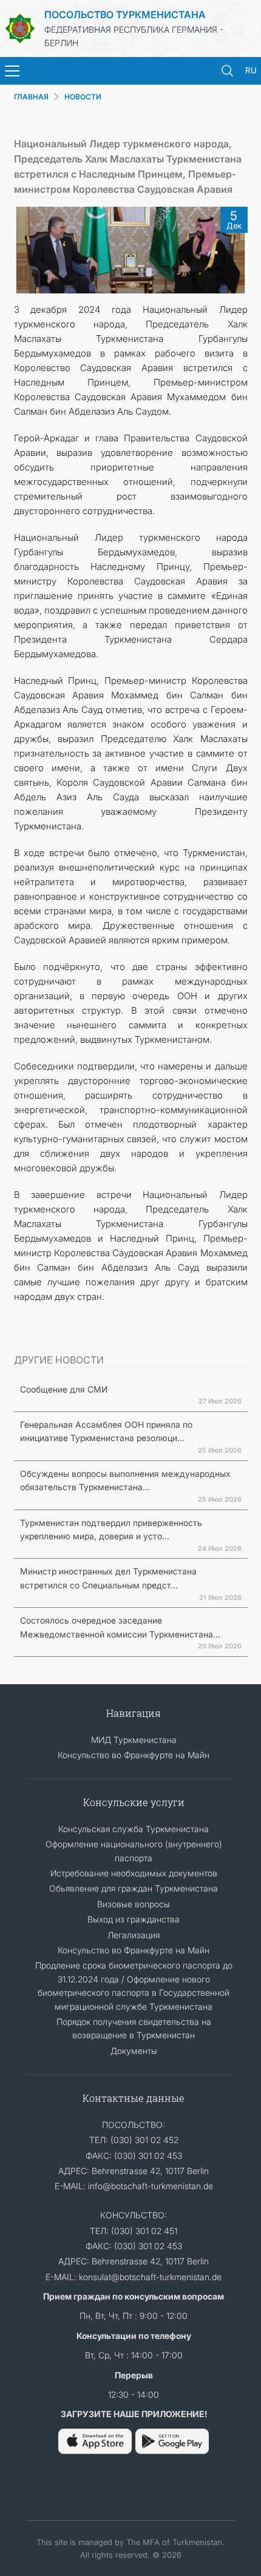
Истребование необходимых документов (134, 1873)
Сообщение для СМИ (64, 1389)
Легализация (134, 1935)
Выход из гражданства (134, 1919)
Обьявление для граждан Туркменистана (134, 1888)
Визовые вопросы (134, 1904)
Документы (134, 2051)
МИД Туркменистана (134, 1740)
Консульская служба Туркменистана (134, 1829)
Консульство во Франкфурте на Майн (134, 1755)
